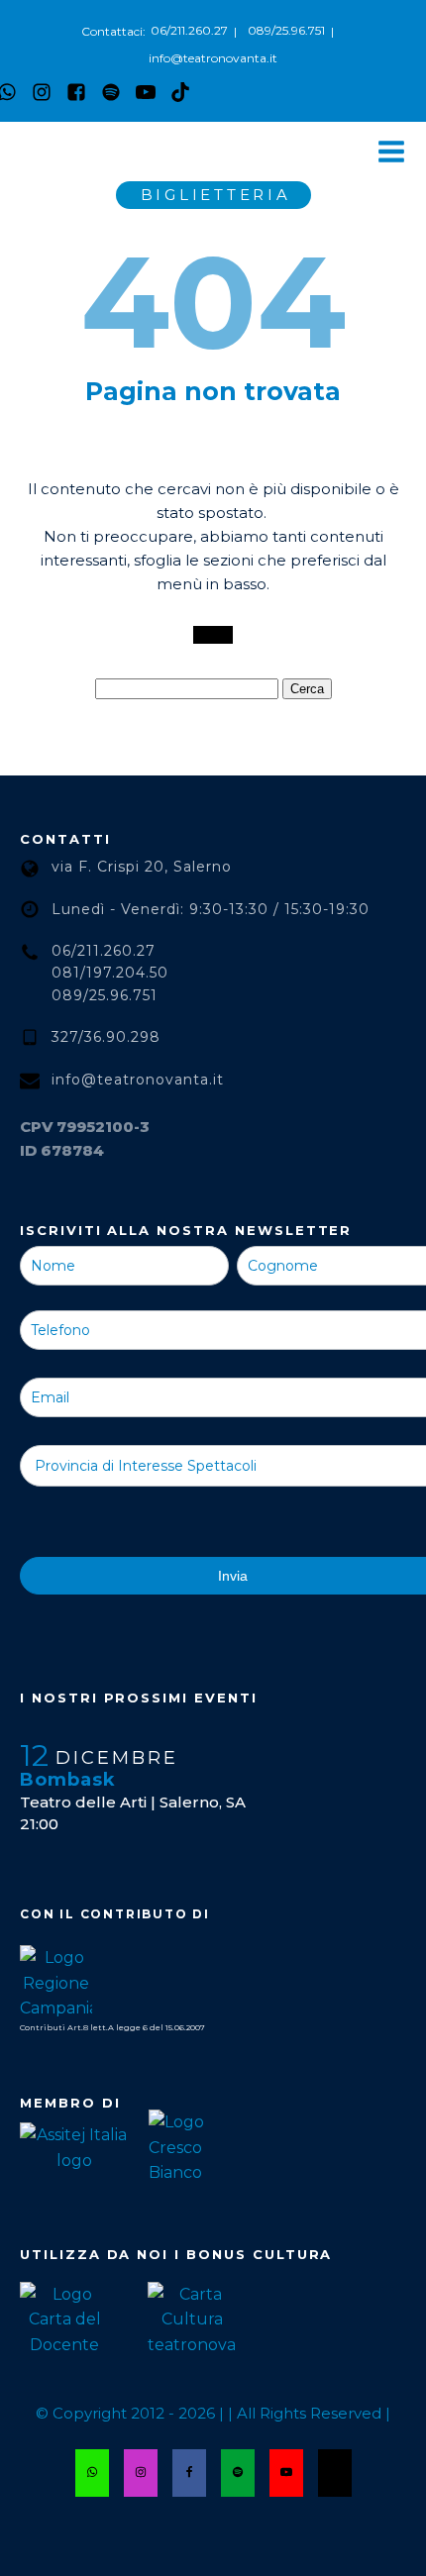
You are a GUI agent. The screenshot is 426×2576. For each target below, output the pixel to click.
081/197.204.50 (110, 973)
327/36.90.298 (106, 1037)
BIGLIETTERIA (216, 195)
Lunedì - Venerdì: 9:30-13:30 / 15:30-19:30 (211, 909)
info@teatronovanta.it (213, 58)
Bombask (68, 1780)
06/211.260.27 (189, 30)
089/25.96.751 (286, 30)
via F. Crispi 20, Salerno (142, 867)
